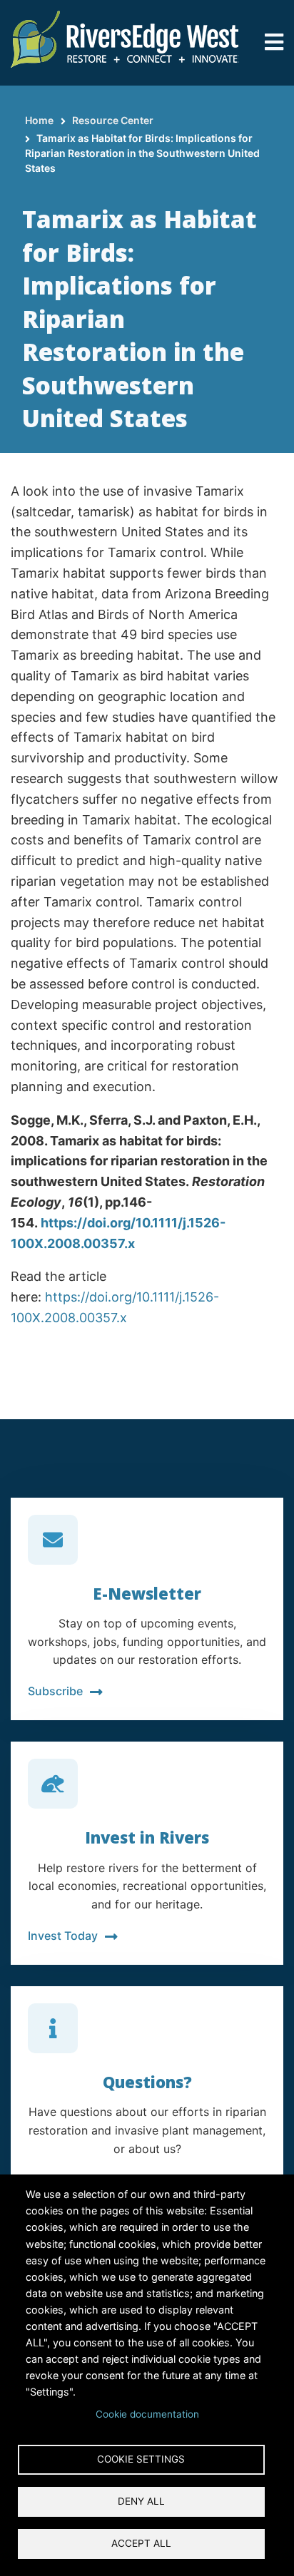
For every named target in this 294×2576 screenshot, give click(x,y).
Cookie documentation (147, 2414)
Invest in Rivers (147, 1837)
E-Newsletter (147, 1593)
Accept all (141, 2543)
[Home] (125, 38)
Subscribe (55, 1691)
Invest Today (63, 1936)
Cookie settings (141, 2459)
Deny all (141, 2501)
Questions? (147, 2082)
